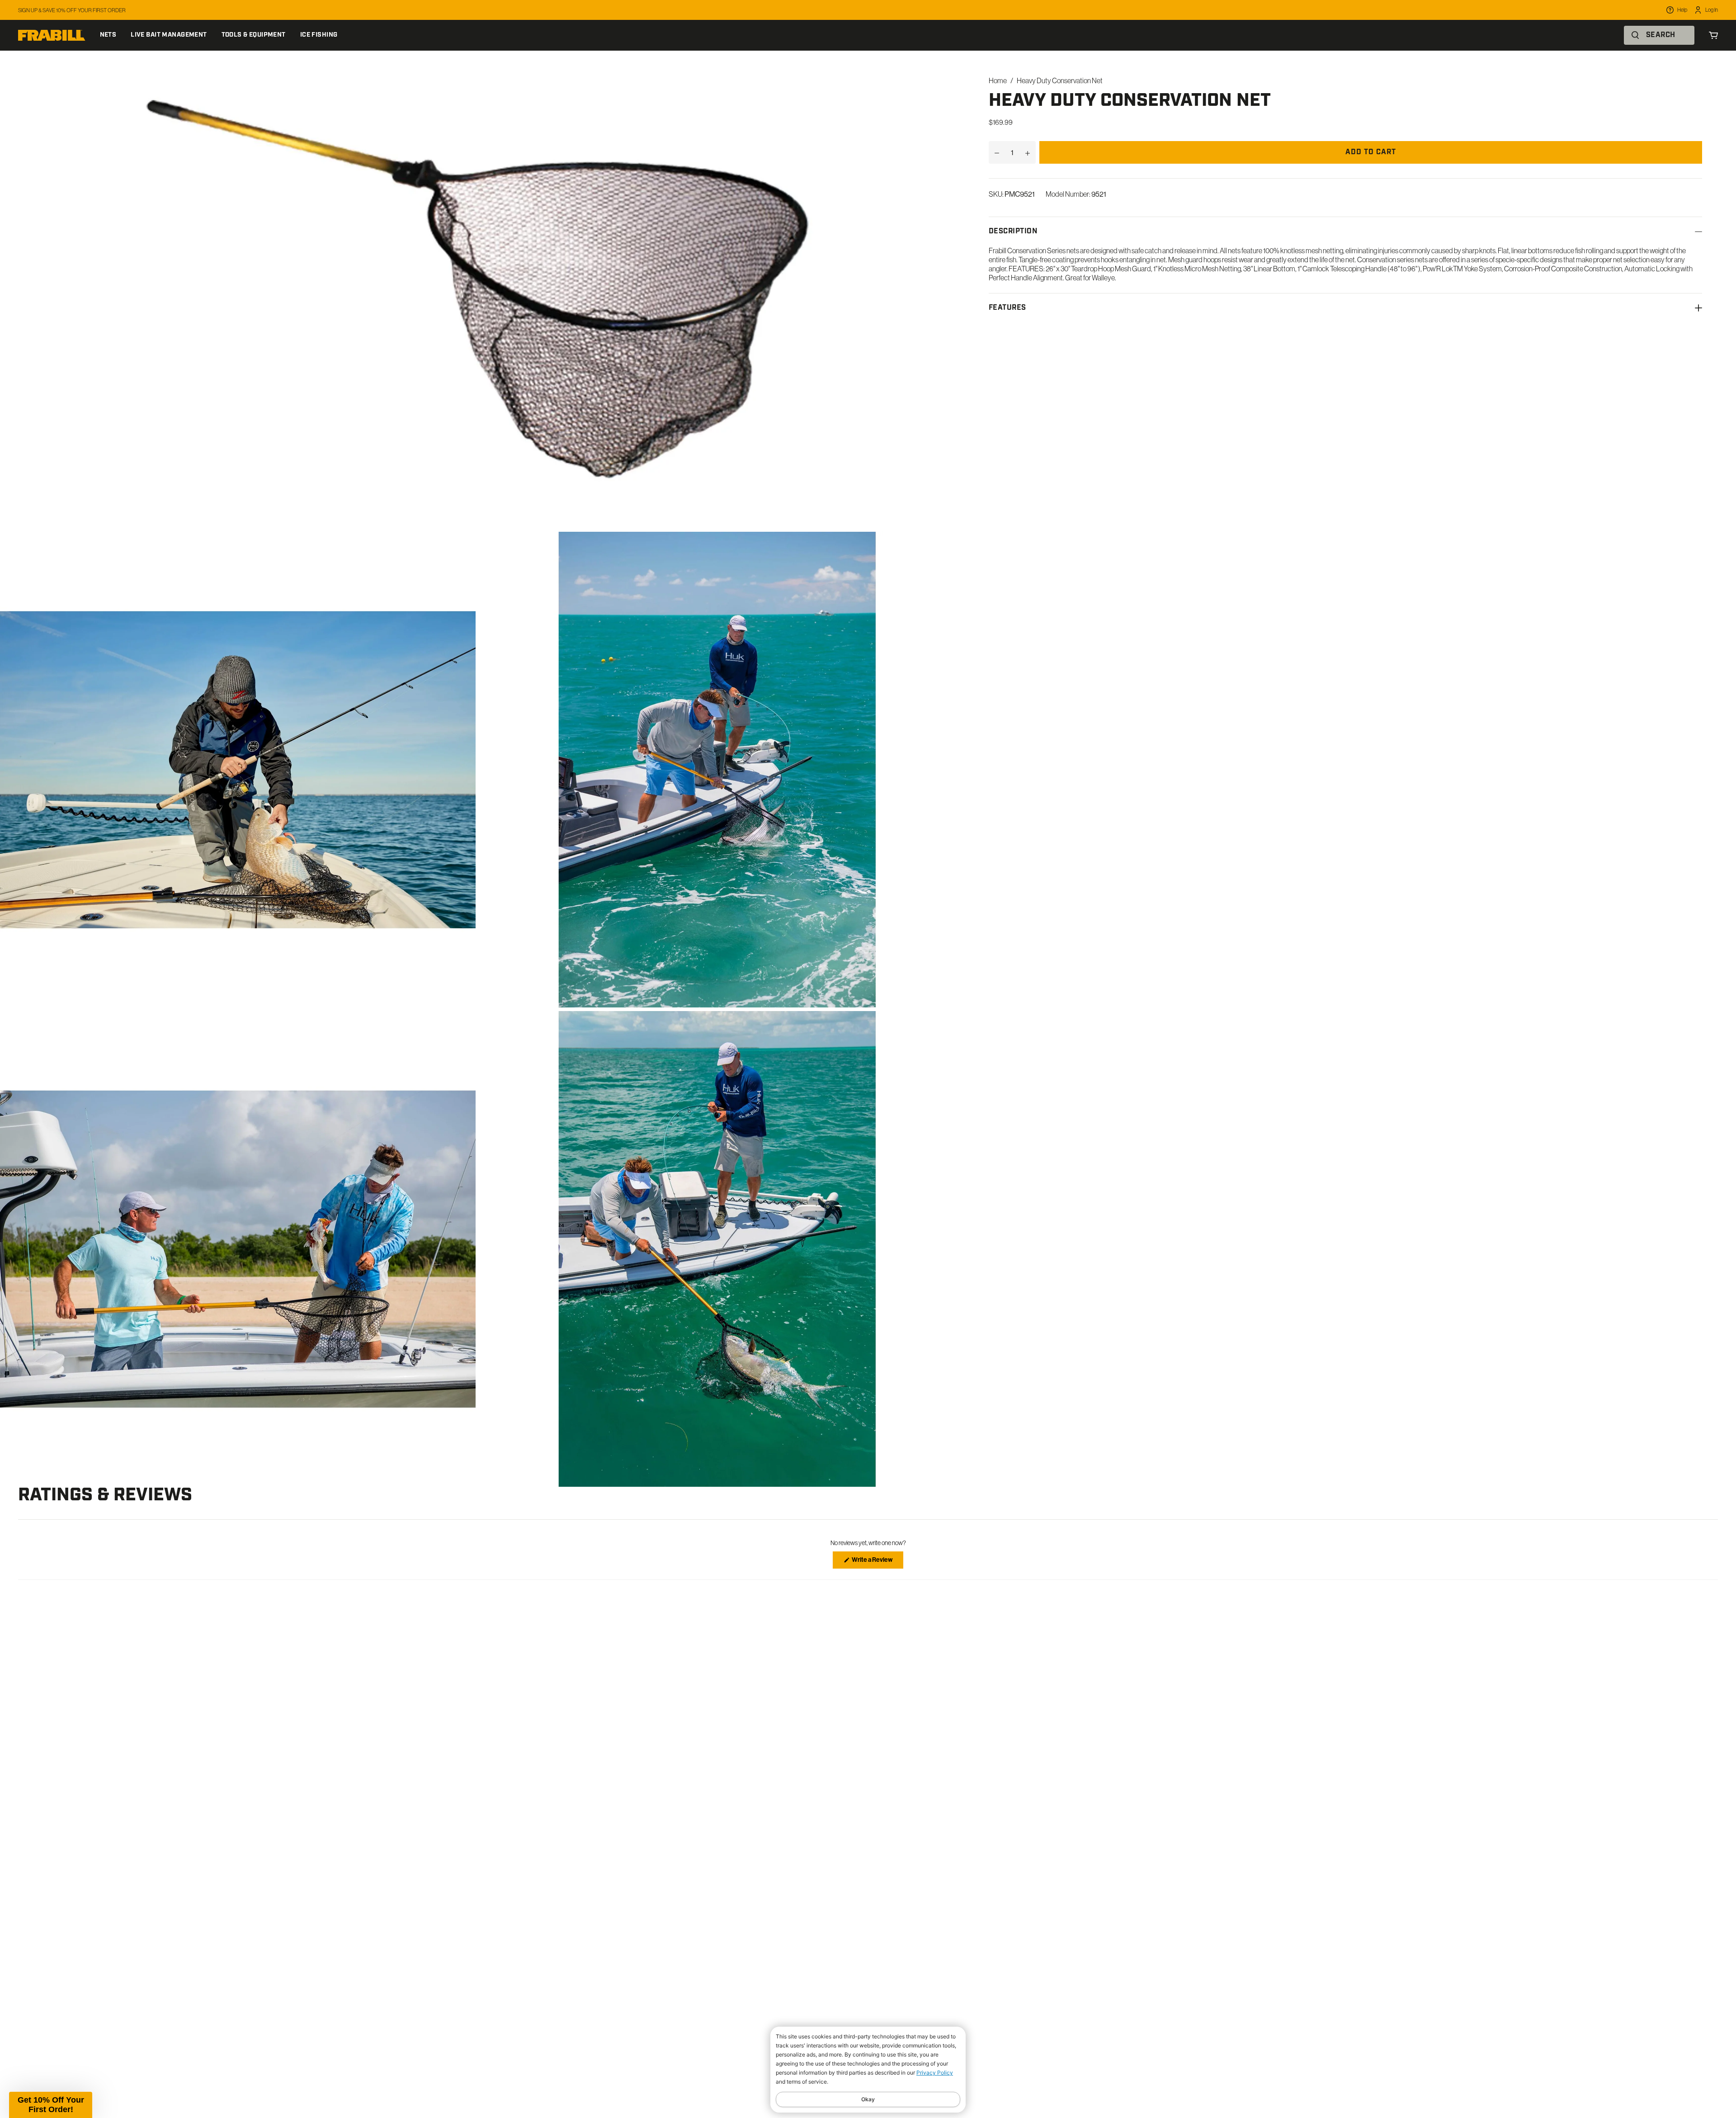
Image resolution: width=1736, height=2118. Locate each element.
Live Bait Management (169, 35)
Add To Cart (1371, 152)
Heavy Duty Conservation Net (1060, 80)
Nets (108, 35)
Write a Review (877, 1562)
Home (998, 80)
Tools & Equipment (254, 35)
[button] (51, 2105)
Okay (868, 2099)
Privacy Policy (935, 2073)
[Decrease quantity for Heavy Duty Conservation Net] (997, 152)
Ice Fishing (319, 35)
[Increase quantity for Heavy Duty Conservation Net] (1028, 152)
